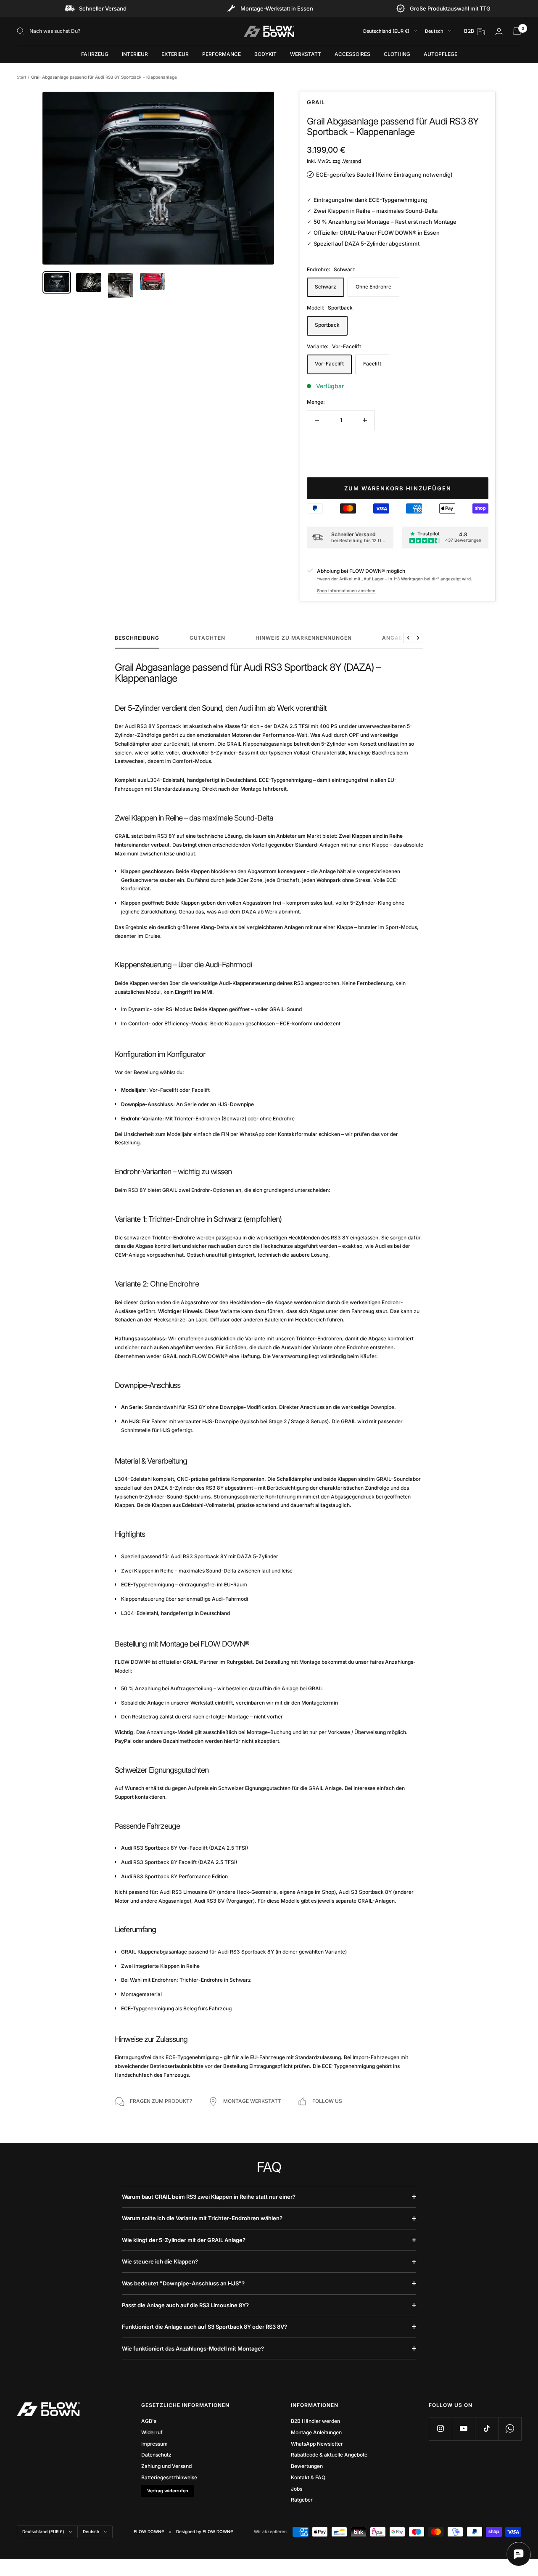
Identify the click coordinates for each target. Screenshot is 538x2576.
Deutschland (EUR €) (386, 31)
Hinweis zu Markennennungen (304, 638)
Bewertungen (307, 2466)
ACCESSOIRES (352, 54)
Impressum (154, 2444)
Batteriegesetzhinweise (169, 2477)
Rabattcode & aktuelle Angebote (329, 2455)
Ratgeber (302, 2500)
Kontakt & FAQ (308, 2477)
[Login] (499, 31)
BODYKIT (265, 54)
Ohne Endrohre (373, 287)
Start (21, 77)
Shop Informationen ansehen (346, 590)
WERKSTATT (306, 54)
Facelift (372, 364)
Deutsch (434, 31)
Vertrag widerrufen (168, 2491)
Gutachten (207, 638)
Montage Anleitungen (316, 2432)
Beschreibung (137, 638)
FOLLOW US (327, 2101)
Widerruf (152, 2432)
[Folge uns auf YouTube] (463, 2429)
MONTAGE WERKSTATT (252, 2101)
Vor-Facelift (329, 364)
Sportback (327, 325)
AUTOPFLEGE (440, 54)
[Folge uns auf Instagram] (440, 2429)
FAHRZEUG (95, 54)
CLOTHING (397, 54)
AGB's (149, 2421)
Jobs (297, 2489)
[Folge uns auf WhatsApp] (510, 2429)
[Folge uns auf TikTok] (487, 2429)
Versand (352, 161)
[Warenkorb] (517, 31)
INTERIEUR (135, 54)
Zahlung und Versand (166, 2466)
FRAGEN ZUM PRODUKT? (161, 2101)
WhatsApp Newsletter (317, 2444)
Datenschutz (156, 2455)
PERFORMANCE (222, 54)
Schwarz (326, 287)
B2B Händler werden (315, 2421)
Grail (316, 102)
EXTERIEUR (175, 54)
